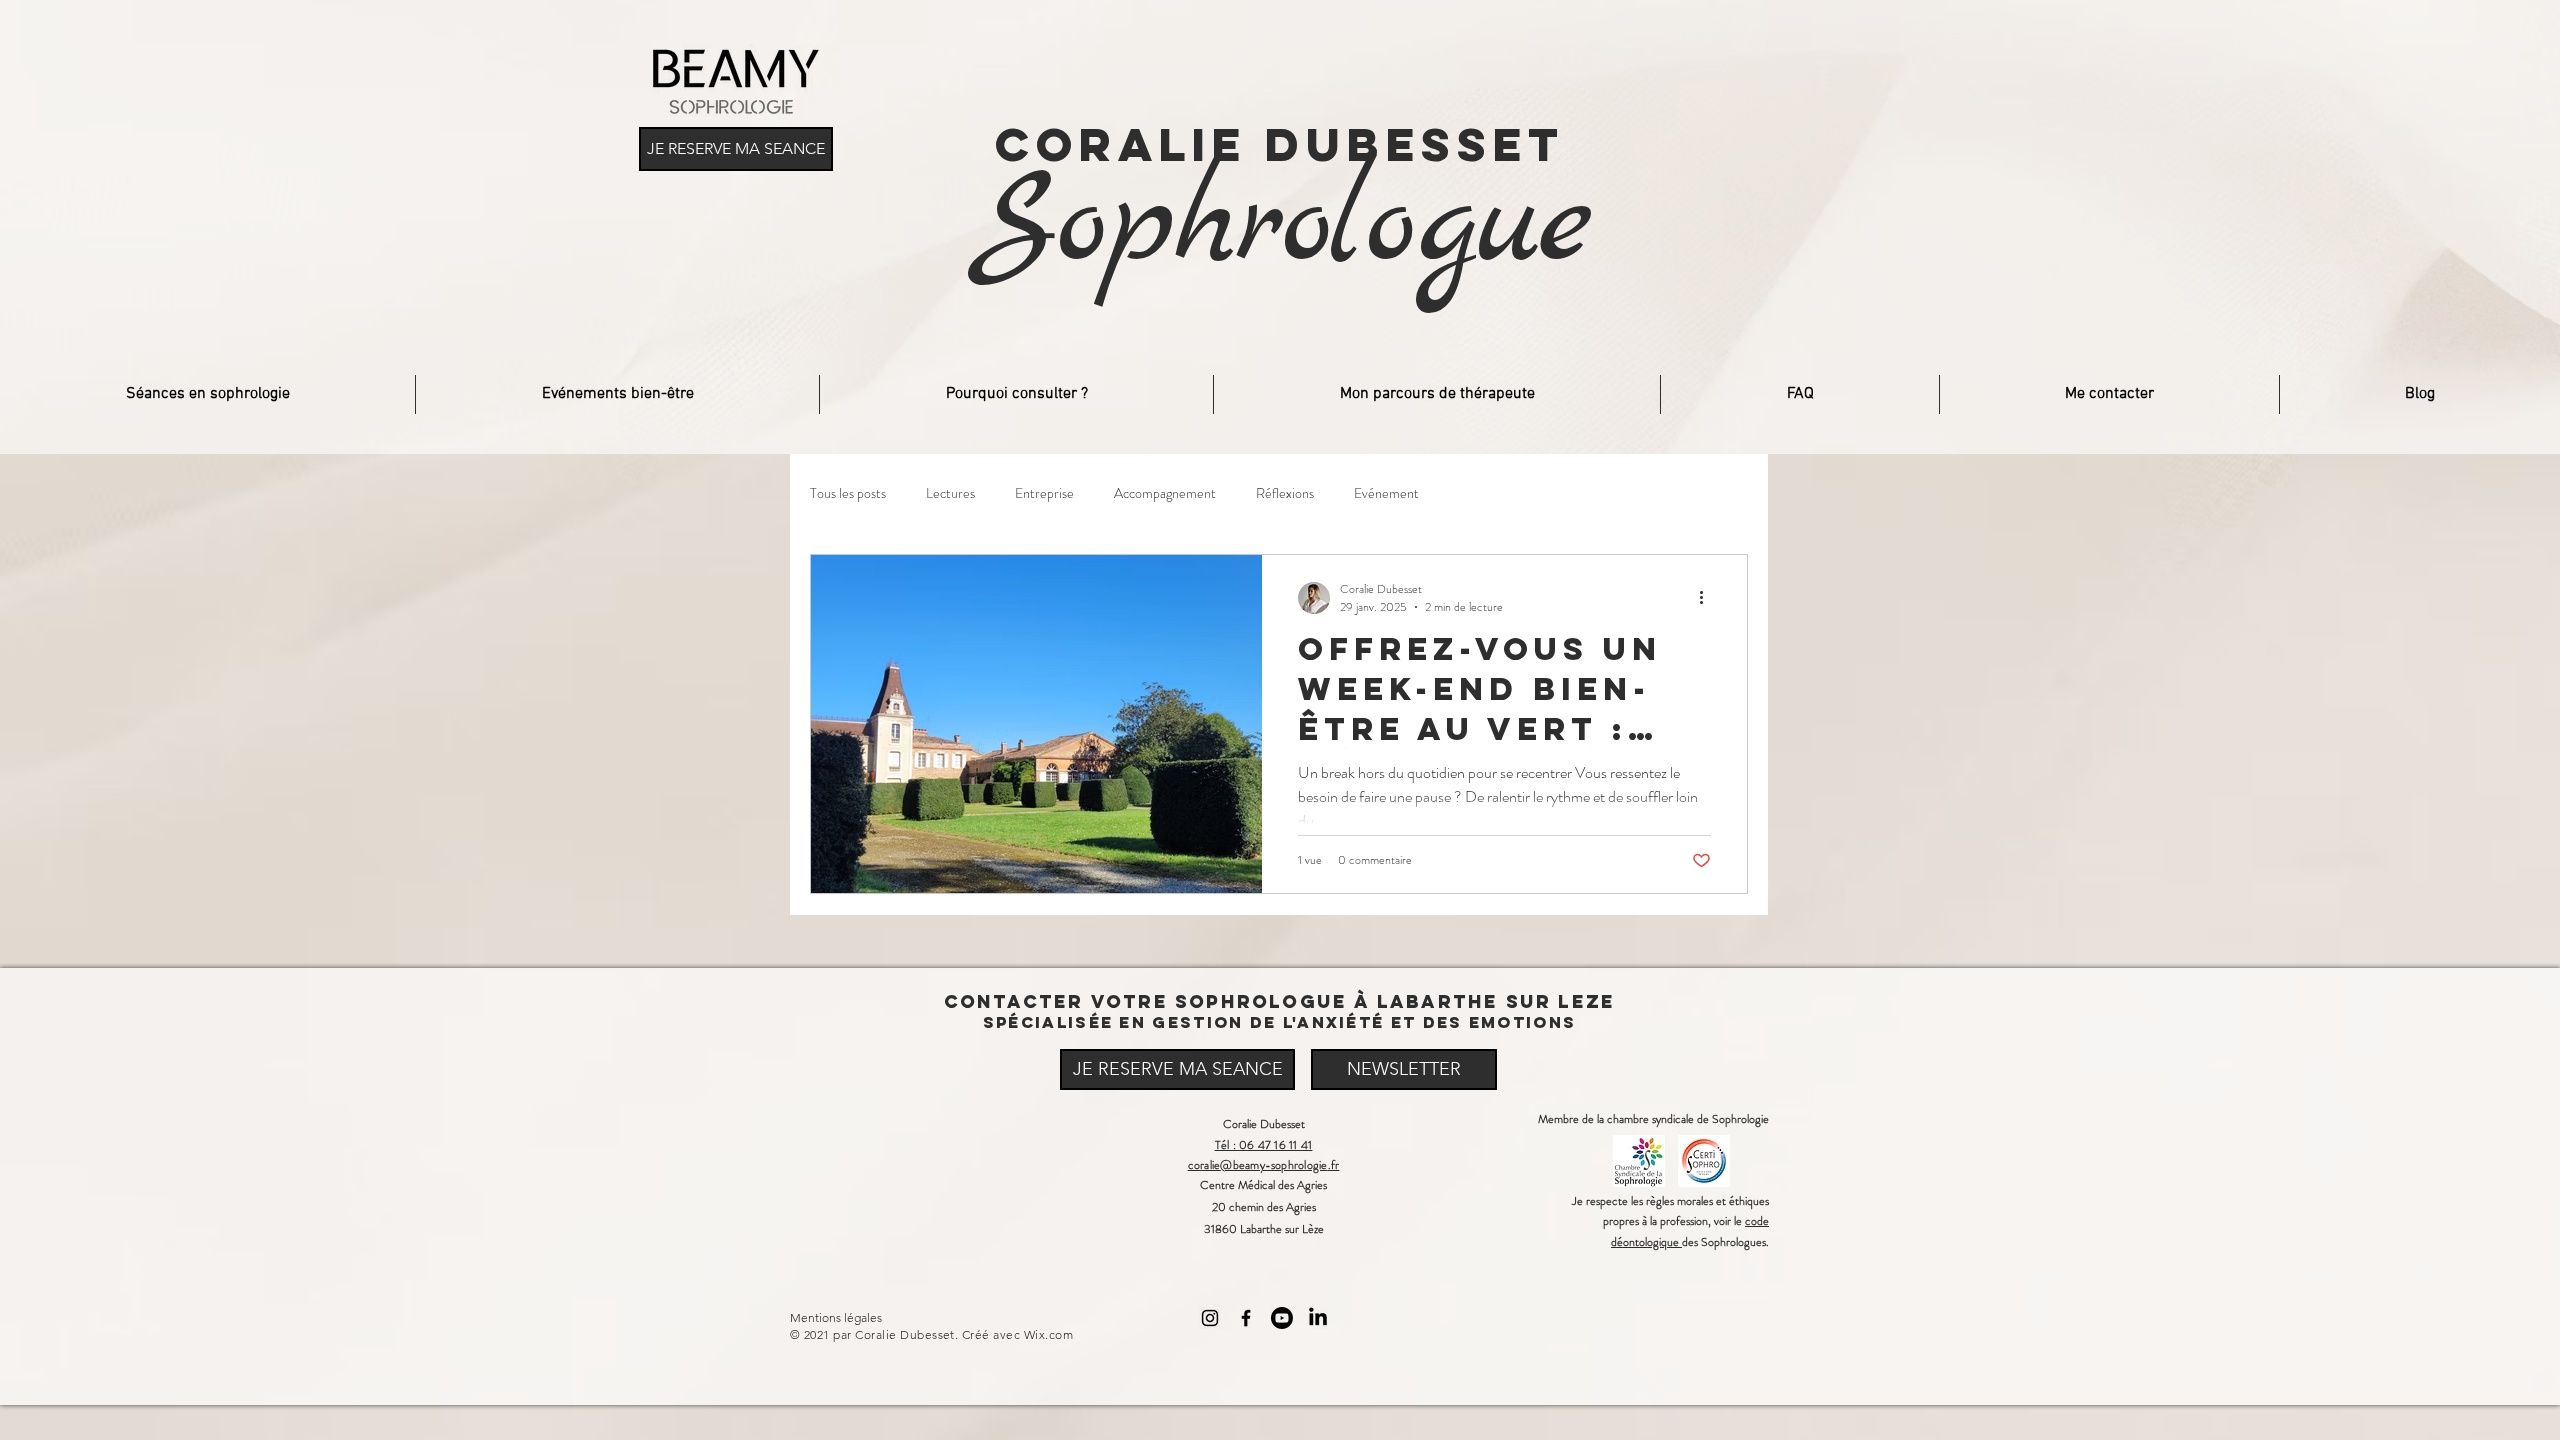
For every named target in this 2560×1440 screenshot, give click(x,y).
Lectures (950, 493)
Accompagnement (1165, 493)
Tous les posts (848, 493)
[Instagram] (1210, 1318)
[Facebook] (1246, 1318)
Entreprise (1044, 493)
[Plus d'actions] (1708, 598)
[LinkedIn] (1318, 1318)
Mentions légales (836, 1317)
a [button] (1654, 1221)
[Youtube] (1282, 1318)
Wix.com (1048, 1334)
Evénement (1386, 493)
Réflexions (1285, 493)
